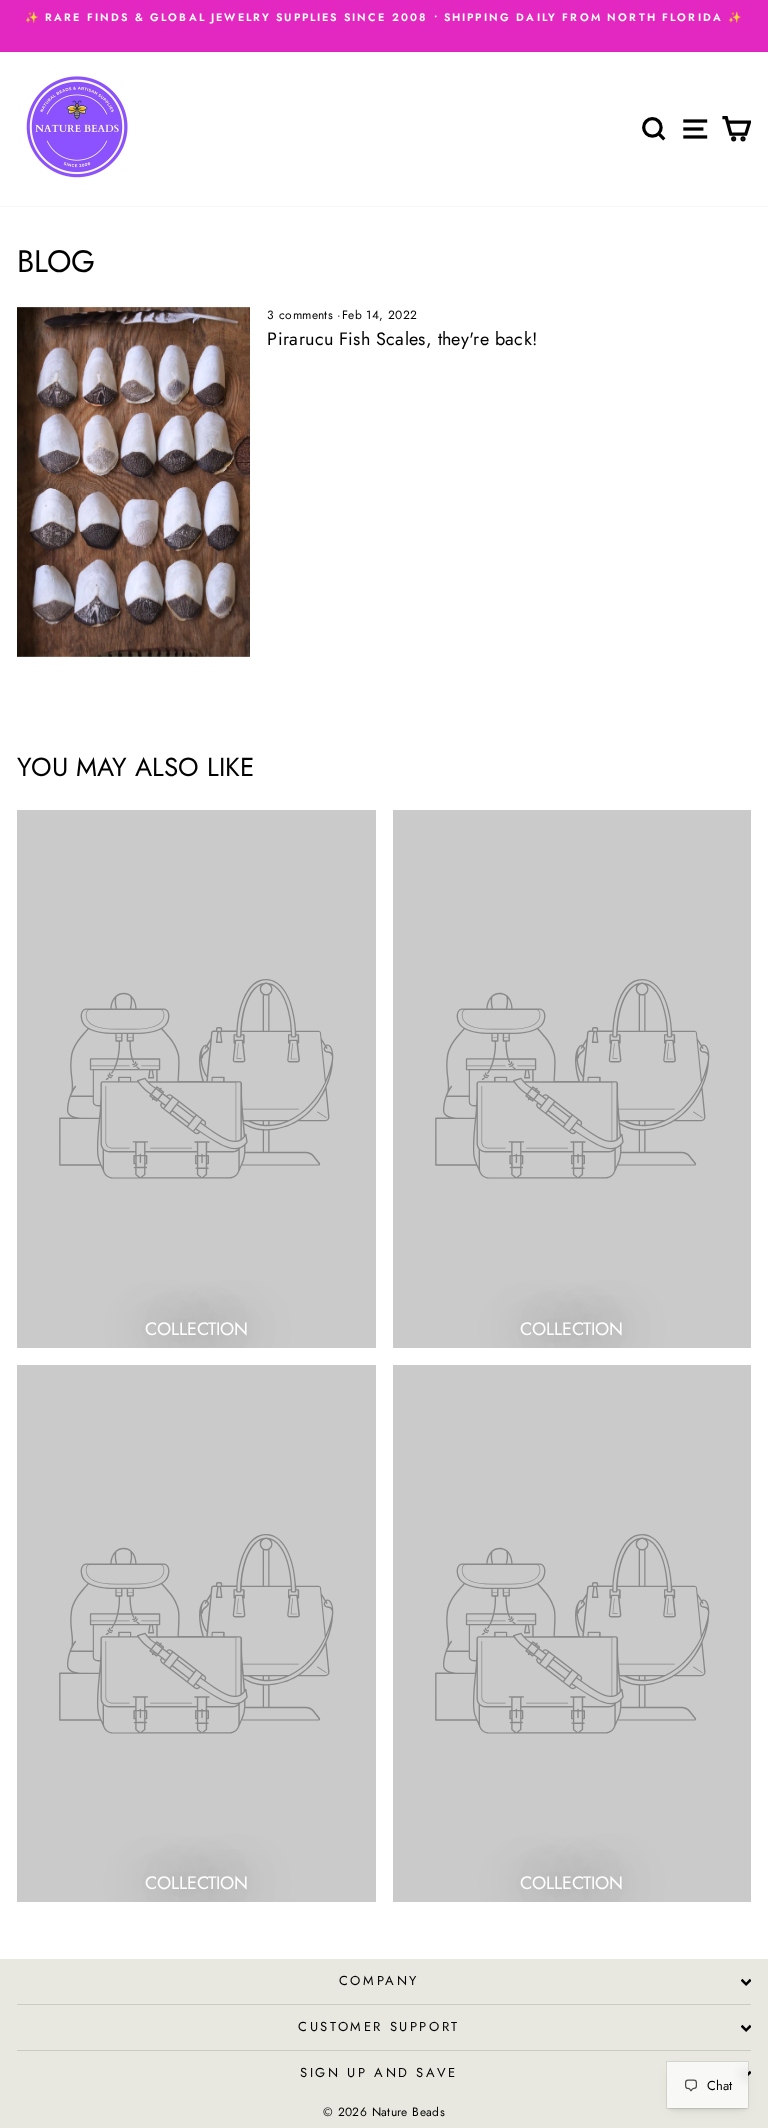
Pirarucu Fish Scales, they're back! (402, 339)
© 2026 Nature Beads (384, 2112)
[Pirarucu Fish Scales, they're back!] (133, 482)
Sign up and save (379, 2072)
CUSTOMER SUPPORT (379, 2026)
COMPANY (379, 1980)
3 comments (302, 315)
